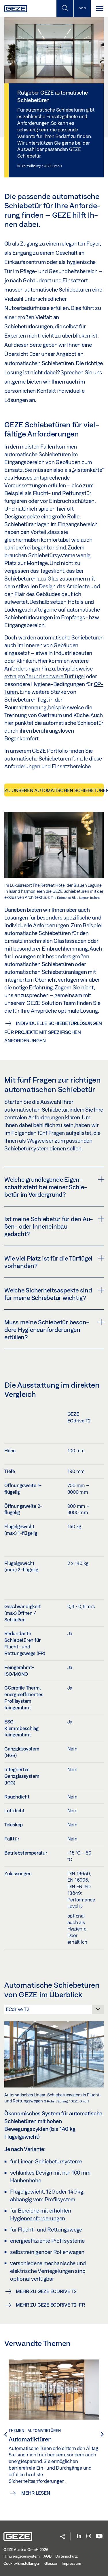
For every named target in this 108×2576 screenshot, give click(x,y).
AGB (47, 2556)
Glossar (51, 2563)
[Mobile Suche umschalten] (65, 8)
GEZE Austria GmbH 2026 (26, 2550)
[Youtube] (99, 2536)
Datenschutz (66, 2556)
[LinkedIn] (79, 2536)
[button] (62, 2537)
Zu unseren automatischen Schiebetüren (54, 790)
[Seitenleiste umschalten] (82, 8)
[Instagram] (89, 2536)
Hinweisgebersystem (22, 2556)
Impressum (71, 2563)
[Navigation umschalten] (99, 8)
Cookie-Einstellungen (22, 2563)
